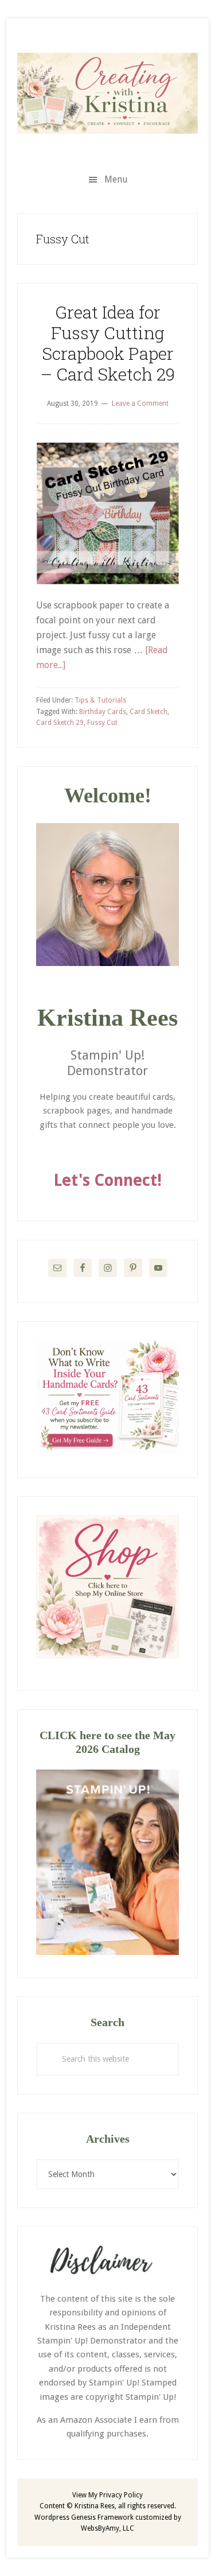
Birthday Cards (103, 712)
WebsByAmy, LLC (107, 2528)
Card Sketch (148, 712)
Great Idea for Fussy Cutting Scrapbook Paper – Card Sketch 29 (108, 343)
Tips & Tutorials (100, 700)
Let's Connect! (107, 1180)
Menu (116, 179)
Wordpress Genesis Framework (84, 2517)
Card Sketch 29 (60, 723)
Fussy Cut (102, 723)
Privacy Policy (121, 2495)
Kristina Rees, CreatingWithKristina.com (107, 93)
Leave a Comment (140, 404)
